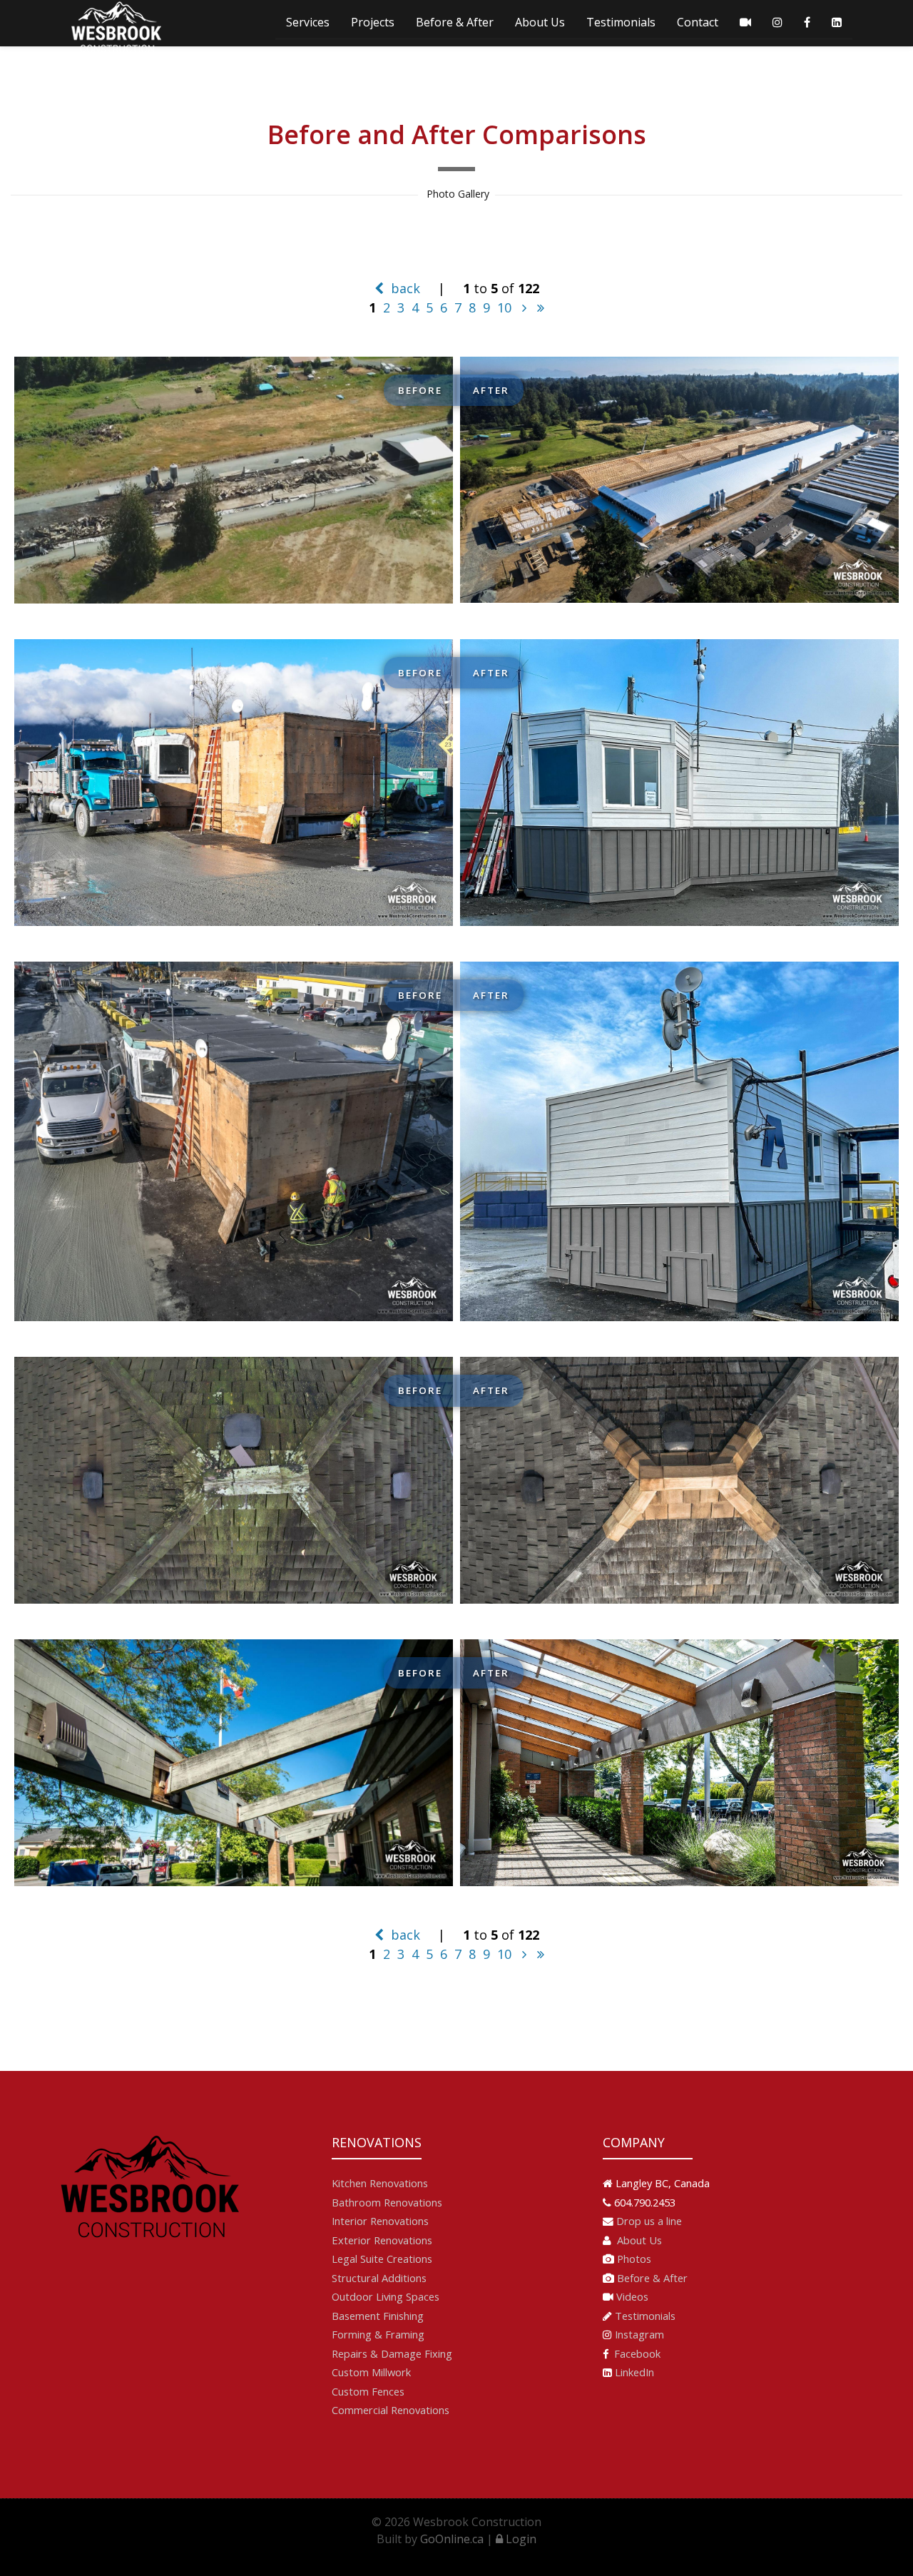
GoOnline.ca (452, 2539)
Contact (698, 22)
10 (504, 307)
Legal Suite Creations (382, 2259)
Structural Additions (379, 2278)
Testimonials (621, 22)
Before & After (455, 22)
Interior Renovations (380, 2221)
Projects (373, 22)
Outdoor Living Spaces (386, 2296)
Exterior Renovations (382, 2240)
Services (308, 22)
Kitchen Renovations (380, 2183)
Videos (632, 2296)
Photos (634, 2259)
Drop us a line (649, 2221)
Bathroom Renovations (387, 2202)
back (404, 288)
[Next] (524, 307)
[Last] (541, 307)
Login (520, 2539)
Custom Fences (368, 2391)
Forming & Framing (378, 2334)
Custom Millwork (371, 2372)
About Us (540, 22)
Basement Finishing (378, 2316)
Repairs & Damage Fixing (392, 2353)
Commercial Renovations (391, 2410)
